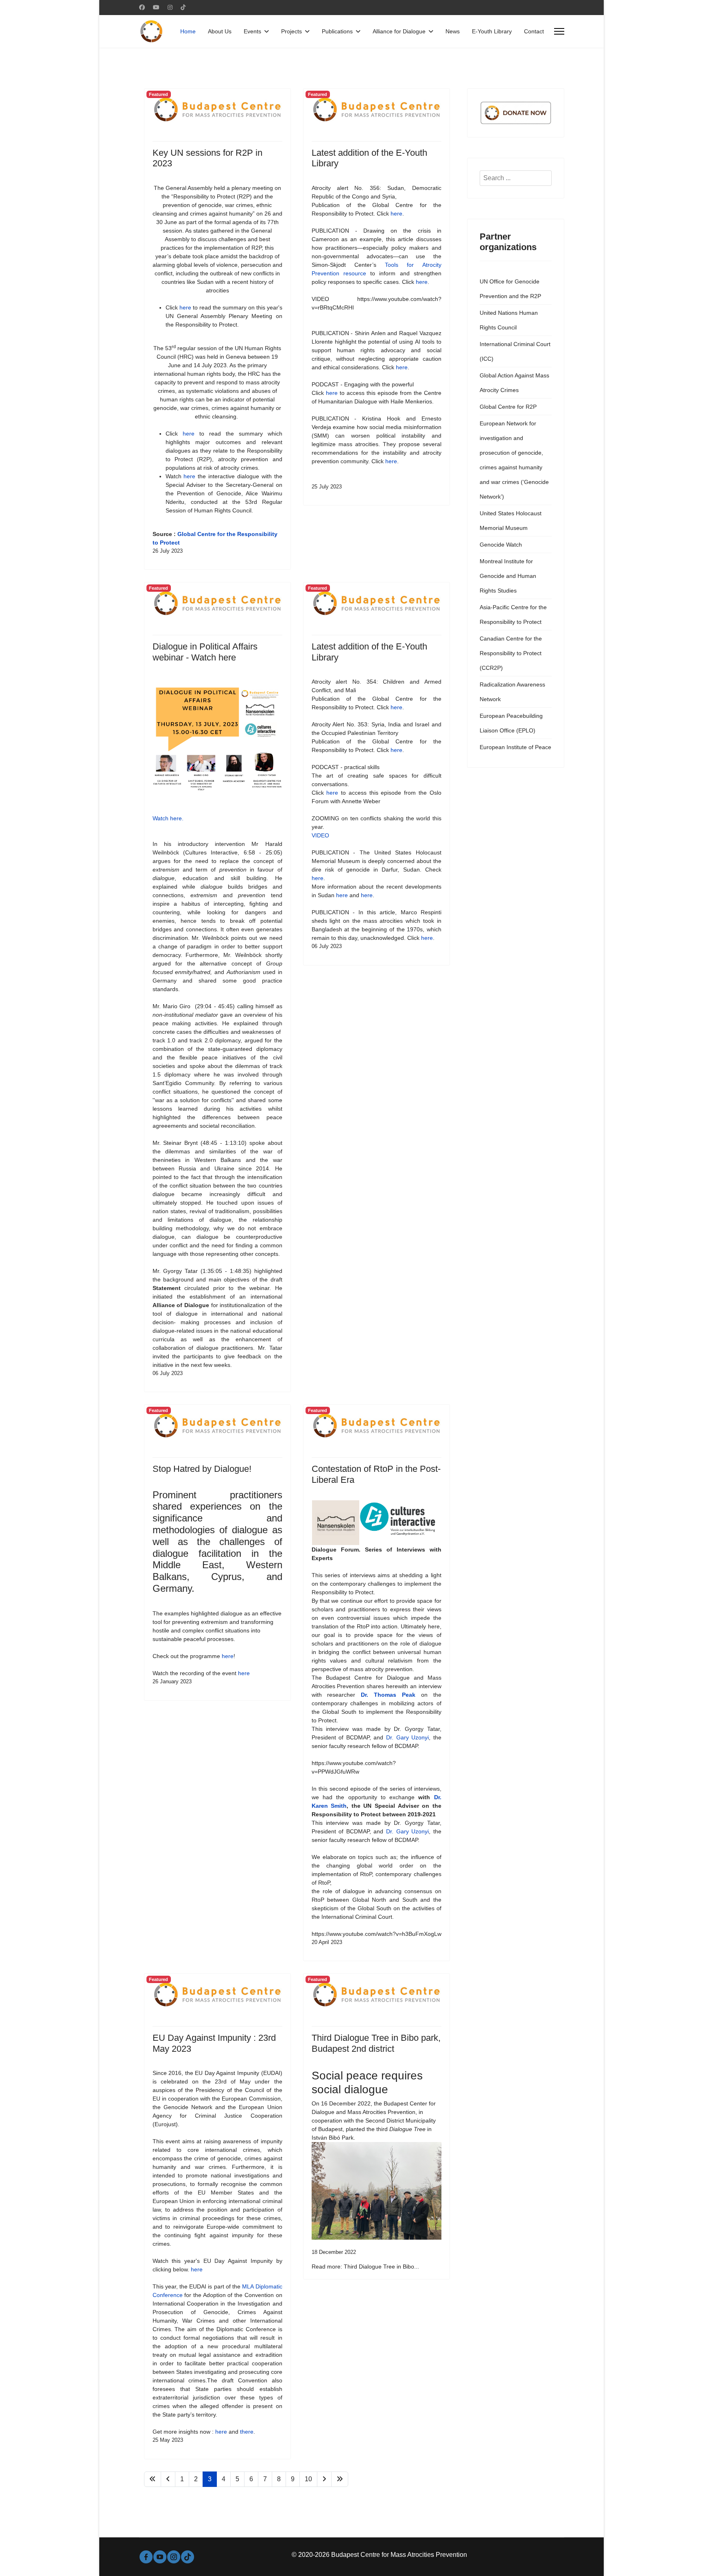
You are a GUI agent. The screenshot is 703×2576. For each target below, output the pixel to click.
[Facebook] (142, 7)
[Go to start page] (153, 2479)
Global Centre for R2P (508, 407)
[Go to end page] (340, 2479)
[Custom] (183, 7)
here (185, 307)
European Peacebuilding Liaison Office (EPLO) (511, 723)
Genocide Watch (501, 545)
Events (252, 31)
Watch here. (168, 818)
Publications (337, 31)
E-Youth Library (492, 31)
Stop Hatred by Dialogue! (202, 1469)
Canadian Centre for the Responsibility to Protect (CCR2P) (511, 653)
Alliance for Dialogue (399, 31)
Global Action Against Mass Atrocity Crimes (514, 383)
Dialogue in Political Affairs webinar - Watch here (205, 652)
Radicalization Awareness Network (512, 692)
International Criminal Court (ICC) (515, 351)
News (453, 31)
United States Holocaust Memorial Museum (511, 521)
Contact (534, 31)
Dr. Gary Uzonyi (407, 1737)
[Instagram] (170, 7)
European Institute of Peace (515, 747)
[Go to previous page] (168, 2479)
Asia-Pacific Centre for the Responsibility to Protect (513, 615)
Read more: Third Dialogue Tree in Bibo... (365, 2267)
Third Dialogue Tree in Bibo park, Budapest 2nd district (376, 2043)
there (247, 2432)
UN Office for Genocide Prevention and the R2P (510, 289)
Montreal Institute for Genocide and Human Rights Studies (508, 576)
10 (308, 2479)
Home (188, 31)
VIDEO (320, 835)
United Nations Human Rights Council (509, 320)
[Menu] (559, 31)
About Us (220, 31)
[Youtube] (156, 7)
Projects (291, 31)
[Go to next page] (324, 2479)
